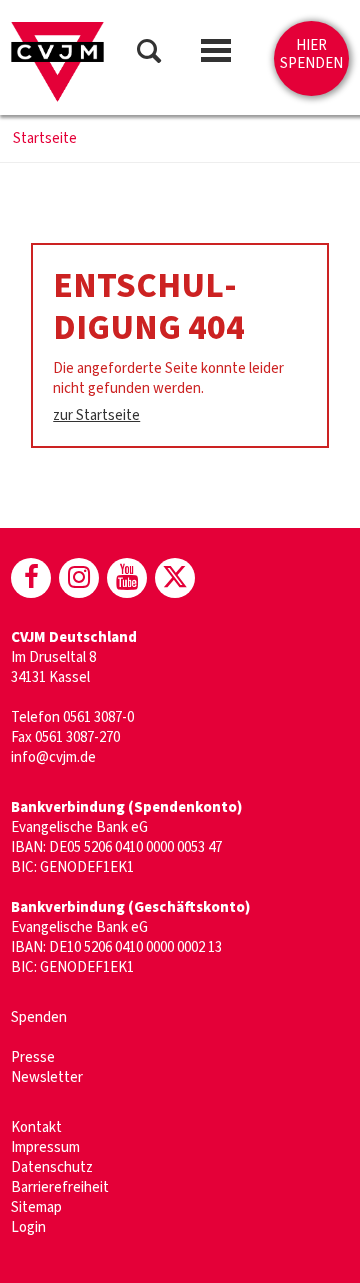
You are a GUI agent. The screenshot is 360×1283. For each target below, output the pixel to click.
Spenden (39, 1017)
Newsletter (47, 1077)
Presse (33, 1057)
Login (28, 1227)
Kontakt (36, 1127)
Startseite (45, 139)
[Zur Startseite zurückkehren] (57, 62)
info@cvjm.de (53, 757)
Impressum (45, 1147)
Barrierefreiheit (60, 1187)
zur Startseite (96, 415)
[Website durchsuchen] (149, 54)
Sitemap (36, 1207)
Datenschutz (52, 1167)
